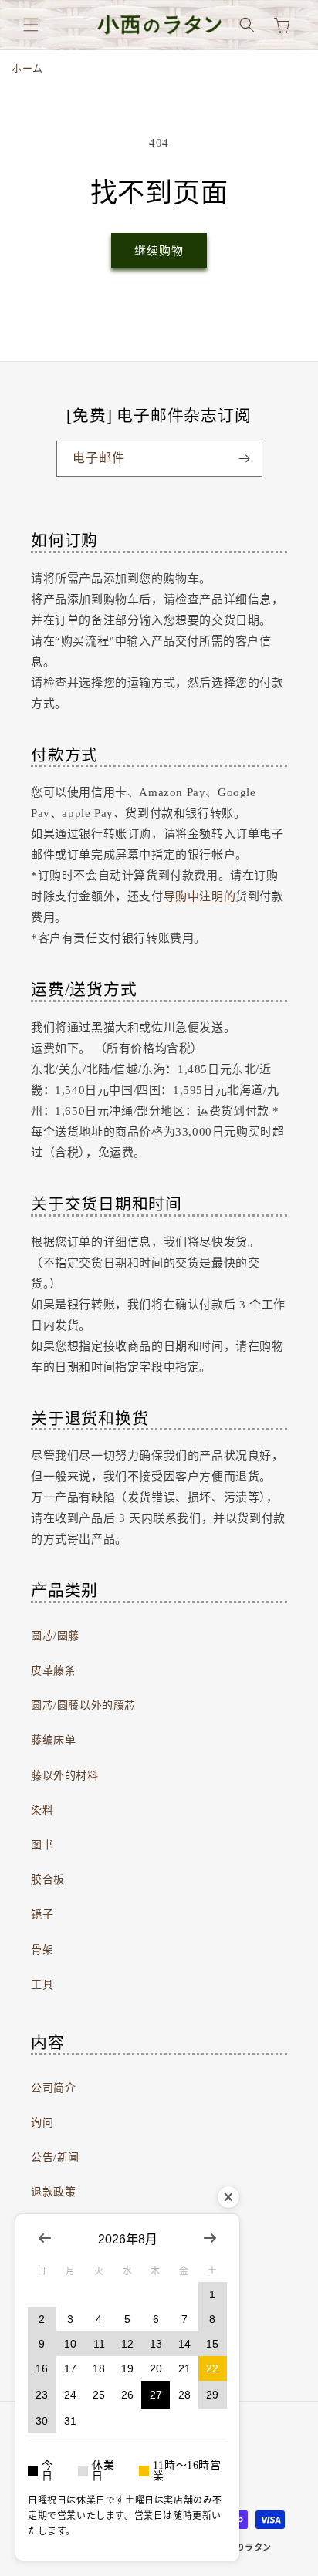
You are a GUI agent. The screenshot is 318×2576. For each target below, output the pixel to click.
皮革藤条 (53, 1671)
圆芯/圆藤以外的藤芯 (83, 1705)
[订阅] (245, 459)
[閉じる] (228, 2197)
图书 (42, 1845)
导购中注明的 (200, 896)
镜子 (42, 1914)
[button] (31, 25)
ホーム (27, 68)
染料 (42, 1810)
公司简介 (53, 2088)
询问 (42, 2123)
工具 (42, 1985)
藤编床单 (53, 1740)
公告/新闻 (55, 2157)
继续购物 (159, 251)
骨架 (42, 1950)
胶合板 (48, 1880)
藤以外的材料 (65, 1776)
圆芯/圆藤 (55, 1636)
